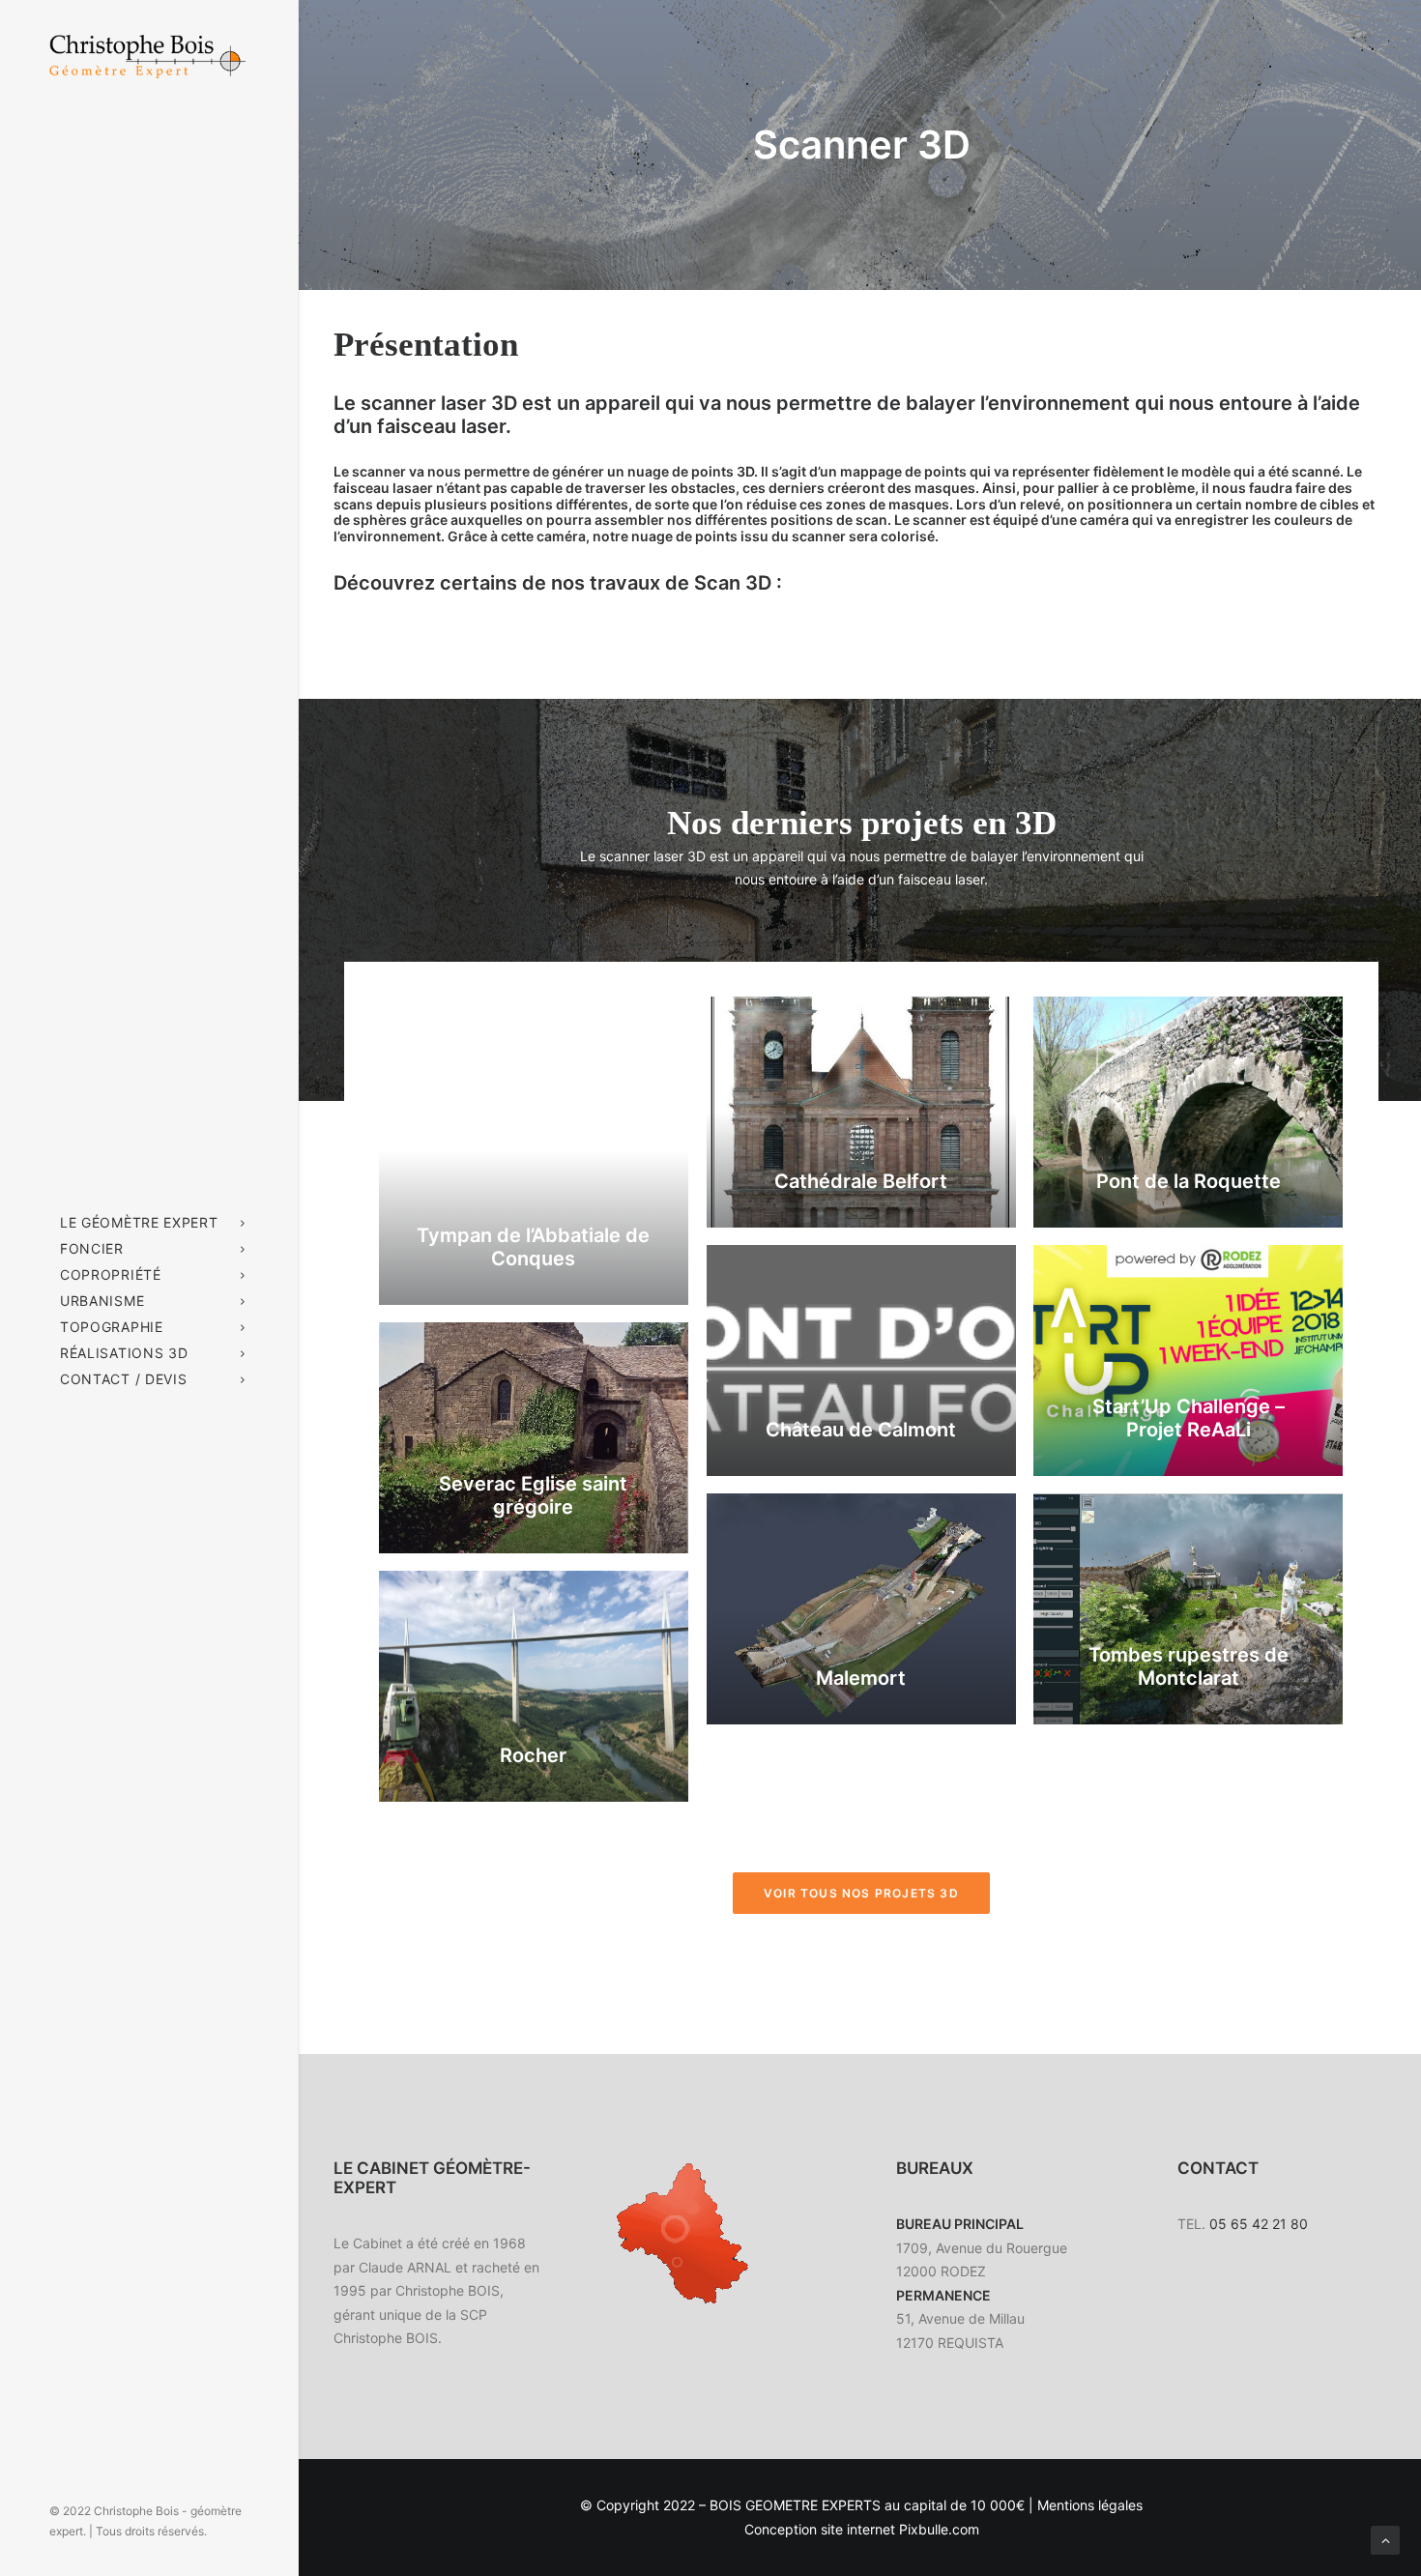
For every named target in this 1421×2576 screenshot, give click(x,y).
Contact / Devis (124, 1379)
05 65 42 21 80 (1257, 2224)
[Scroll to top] (1385, 2539)
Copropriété (111, 1274)
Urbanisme (102, 1301)
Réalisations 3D (124, 1353)
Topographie (112, 1327)
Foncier (92, 1248)
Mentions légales (1090, 2505)
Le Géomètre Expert (139, 1222)
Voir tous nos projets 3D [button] (861, 1893)
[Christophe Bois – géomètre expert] (147, 67)
